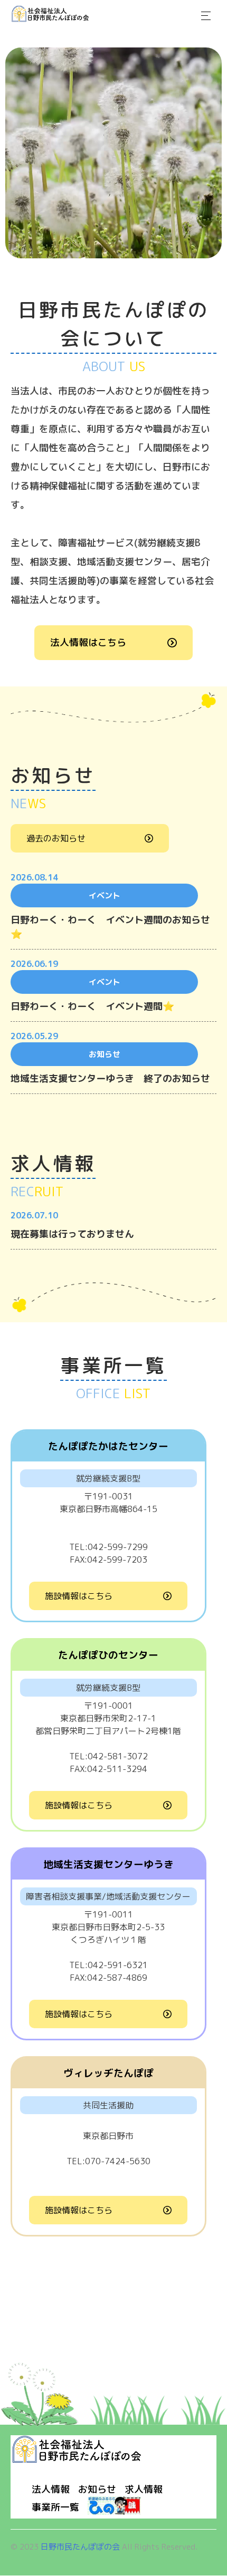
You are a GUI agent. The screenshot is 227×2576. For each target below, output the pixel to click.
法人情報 (51, 2489)
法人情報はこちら (88, 642)
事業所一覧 (55, 2507)
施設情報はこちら (79, 1596)
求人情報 (144, 2489)
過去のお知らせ (56, 838)
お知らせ (97, 2489)
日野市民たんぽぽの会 (80, 2547)
